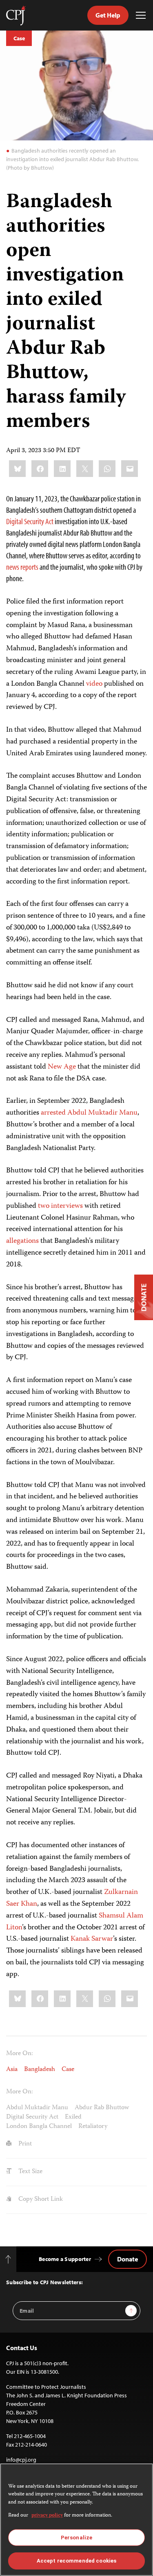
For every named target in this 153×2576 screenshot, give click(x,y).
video (94, 684)
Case (19, 38)
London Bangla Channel (39, 2127)
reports (29, 567)
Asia (12, 2070)
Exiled (73, 2117)
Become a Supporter (65, 2259)
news (13, 567)
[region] (76, 2520)
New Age (62, 1067)
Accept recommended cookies (76, 2561)
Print (24, 2144)
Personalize (76, 2538)
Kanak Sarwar (92, 1939)
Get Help (108, 15)
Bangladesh (40, 2070)
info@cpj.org (21, 2460)
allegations (22, 1241)
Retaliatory (93, 2127)
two (44, 1206)
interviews (67, 1206)
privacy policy (47, 2516)
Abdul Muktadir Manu (37, 2108)
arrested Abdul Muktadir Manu (89, 1113)
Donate (127, 2259)
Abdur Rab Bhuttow (102, 2108)
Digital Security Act (30, 521)
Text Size (30, 2172)
